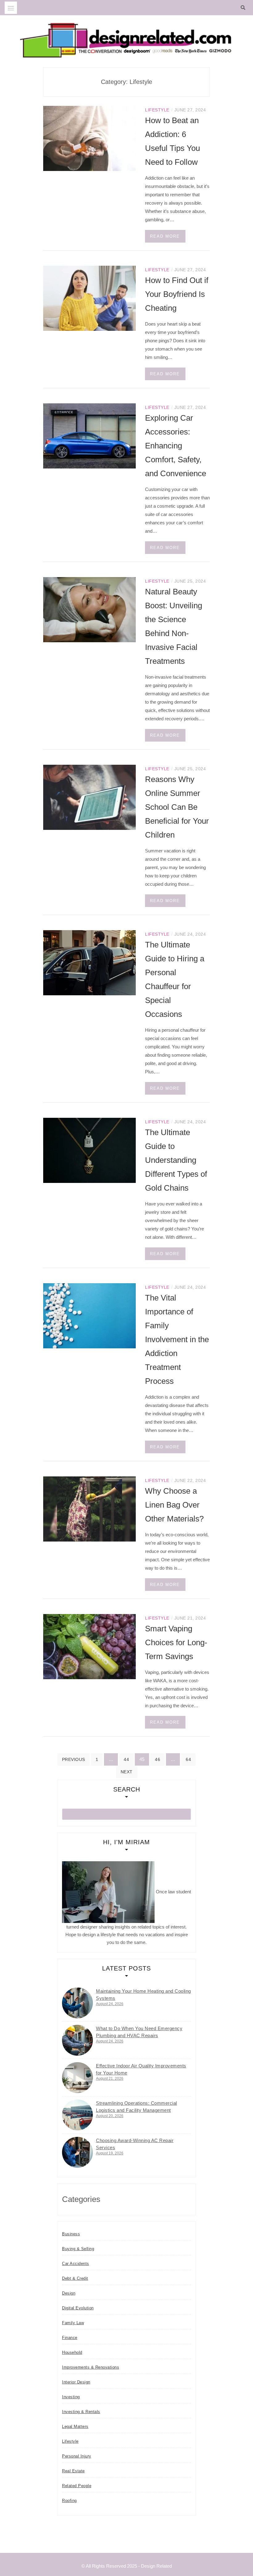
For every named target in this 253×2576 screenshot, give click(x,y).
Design (69, 2293)
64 (188, 1759)
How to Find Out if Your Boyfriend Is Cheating (177, 294)
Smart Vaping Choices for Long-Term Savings (176, 1642)
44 (126, 1759)
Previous (74, 1759)
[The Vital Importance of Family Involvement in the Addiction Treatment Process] (89, 1315)
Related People (77, 2486)
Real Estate (73, 2471)
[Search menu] (11, 8)
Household (72, 2352)
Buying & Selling (78, 2249)
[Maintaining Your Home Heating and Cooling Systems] (77, 2003)
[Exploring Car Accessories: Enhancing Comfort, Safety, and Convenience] (89, 436)
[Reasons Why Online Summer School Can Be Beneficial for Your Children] (89, 797)
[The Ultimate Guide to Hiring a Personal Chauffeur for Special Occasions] (89, 962)
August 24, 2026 (110, 2004)
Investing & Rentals (81, 2412)
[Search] (245, 8)
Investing (71, 2397)
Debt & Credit (75, 2278)
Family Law (73, 2323)
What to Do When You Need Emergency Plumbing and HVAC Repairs (139, 2032)
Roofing (69, 2501)
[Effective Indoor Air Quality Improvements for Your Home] (77, 2078)
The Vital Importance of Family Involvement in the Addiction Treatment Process (177, 1339)
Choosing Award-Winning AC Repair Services (135, 2144)
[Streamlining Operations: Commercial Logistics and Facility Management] (77, 2115)
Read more (165, 236)
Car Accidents (76, 2264)
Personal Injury (77, 2456)
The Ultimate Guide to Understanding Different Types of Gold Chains (176, 1160)
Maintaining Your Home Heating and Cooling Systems (143, 1995)
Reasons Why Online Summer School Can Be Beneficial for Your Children (177, 807)
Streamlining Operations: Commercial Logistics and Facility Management (137, 2107)
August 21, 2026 (110, 2079)
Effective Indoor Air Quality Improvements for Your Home (141, 2069)
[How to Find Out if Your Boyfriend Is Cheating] (89, 298)
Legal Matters (75, 2426)
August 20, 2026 (110, 2116)
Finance (70, 2338)
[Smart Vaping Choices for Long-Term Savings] (89, 1646)
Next (127, 1772)
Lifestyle (157, 110)
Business (71, 2234)
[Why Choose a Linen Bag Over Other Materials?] (89, 1509)
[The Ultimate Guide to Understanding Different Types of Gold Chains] (89, 1150)
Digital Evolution (78, 2308)
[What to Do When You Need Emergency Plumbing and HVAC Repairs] (77, 2040)
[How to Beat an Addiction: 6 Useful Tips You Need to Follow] (89, 138)
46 (158, 1759)
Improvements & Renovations (91, 2367)
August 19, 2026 (110, 2153)
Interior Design (76, 2382)
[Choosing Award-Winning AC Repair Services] (77, 2152)
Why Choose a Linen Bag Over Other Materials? (174, 1505)
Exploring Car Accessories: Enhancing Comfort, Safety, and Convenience (176, 446)
